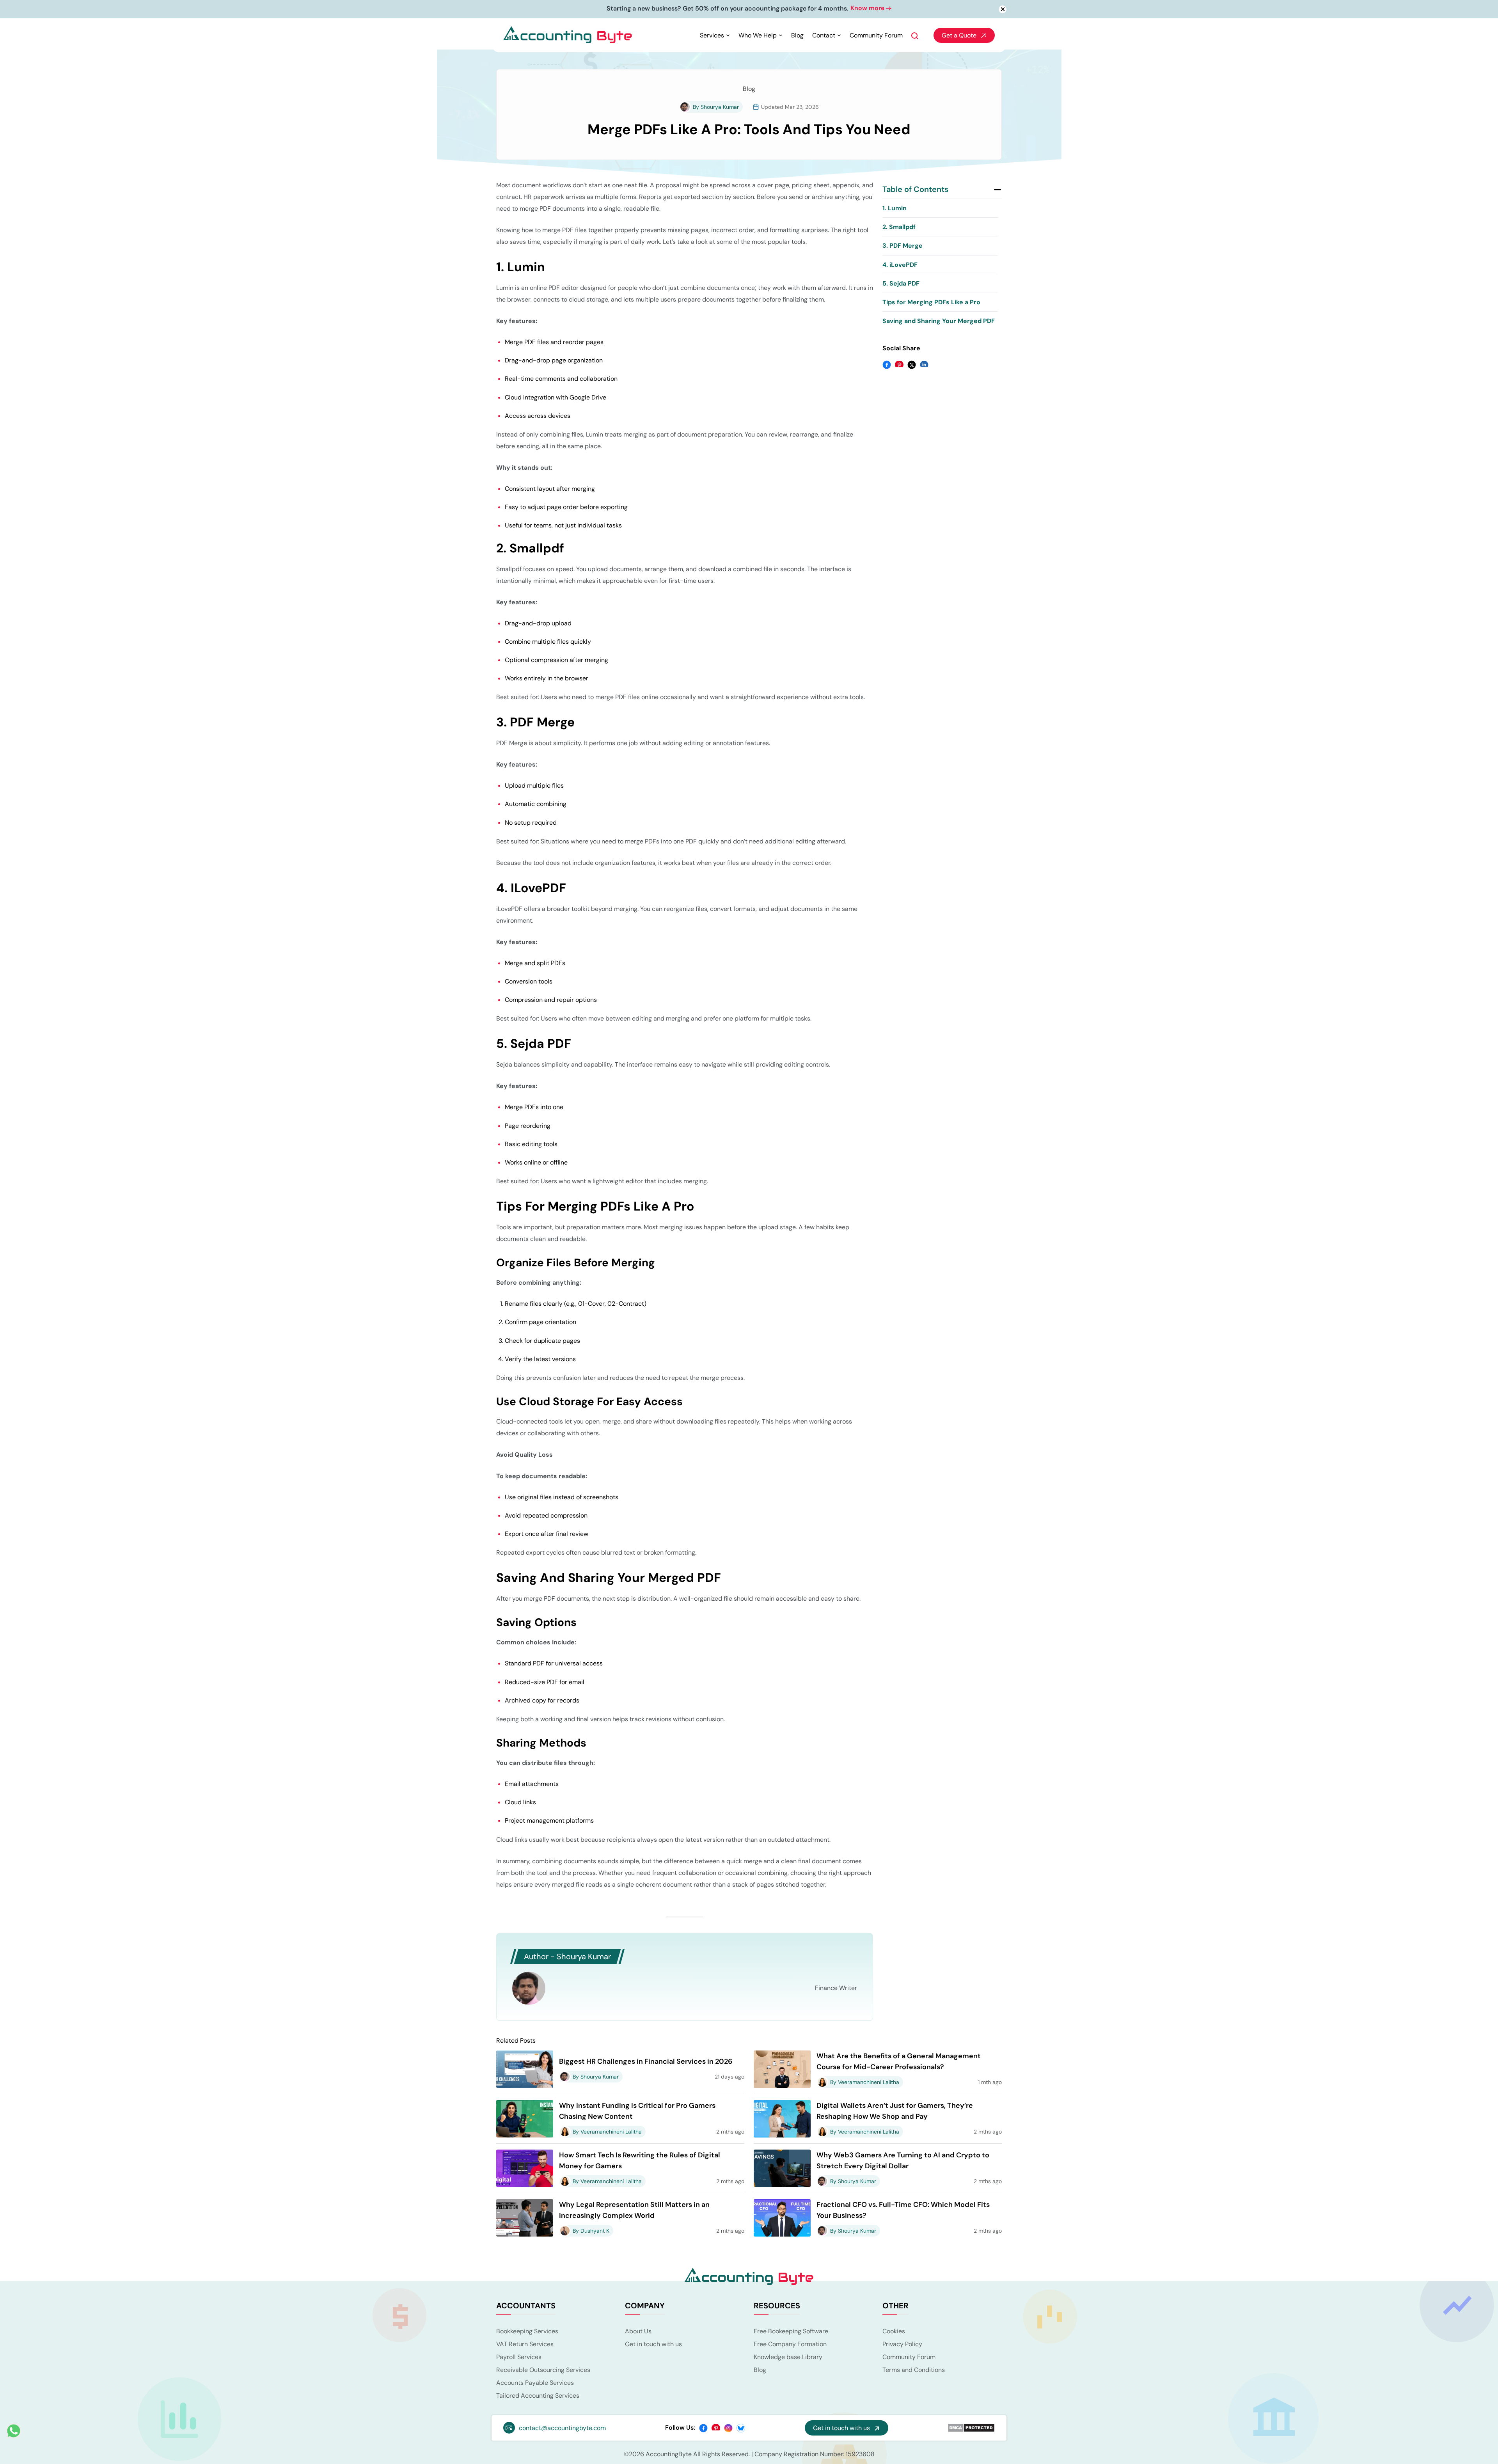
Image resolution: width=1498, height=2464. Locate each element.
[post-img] (525, 2069)
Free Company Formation (790, 2345)
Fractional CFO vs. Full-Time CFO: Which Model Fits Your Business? (903, 2211)
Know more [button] (796, 8)
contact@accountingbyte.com (562, 2429)
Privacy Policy (902, 2345)
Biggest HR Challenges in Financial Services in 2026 (646, 2062)
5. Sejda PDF (901, 284)
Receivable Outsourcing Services (543, 2371)
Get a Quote (959, 36)
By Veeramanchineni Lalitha (865, 2083)
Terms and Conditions (914, 2371)
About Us (638, 2332)
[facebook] (703, 2428)
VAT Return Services (525, 2345)
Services (712, 36)
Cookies (894, 2332)
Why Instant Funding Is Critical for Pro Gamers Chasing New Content (637, 2112)
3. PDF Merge (903, 247)
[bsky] (741, 2428)
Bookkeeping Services (527, 2332)
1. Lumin (895, 209)
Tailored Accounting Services (538, 2396)
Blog (797, 36)
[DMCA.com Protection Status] (971, 2428)
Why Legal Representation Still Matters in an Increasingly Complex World (634, 2211)
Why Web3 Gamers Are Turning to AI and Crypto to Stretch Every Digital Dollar (903, 2161)
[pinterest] (716, 2428)
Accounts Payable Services (535, 2383)
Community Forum (876, 36)
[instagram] (728, 2428)
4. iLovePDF (900, 265)
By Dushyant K (591, 2231)
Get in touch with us (653, 2345)
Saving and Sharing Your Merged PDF (939, 322)
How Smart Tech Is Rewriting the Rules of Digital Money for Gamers (640, 2161)
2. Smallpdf (899, 228)
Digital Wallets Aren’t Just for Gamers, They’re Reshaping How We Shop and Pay (895, 2112)
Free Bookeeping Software (791, 2332)
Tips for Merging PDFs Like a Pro (931, 303)
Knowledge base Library (788, 2358)
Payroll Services (519, 2358)
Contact (824, 36)
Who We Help (758, 36)
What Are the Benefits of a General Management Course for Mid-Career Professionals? (899, 2062)
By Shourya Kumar (716, 108)
